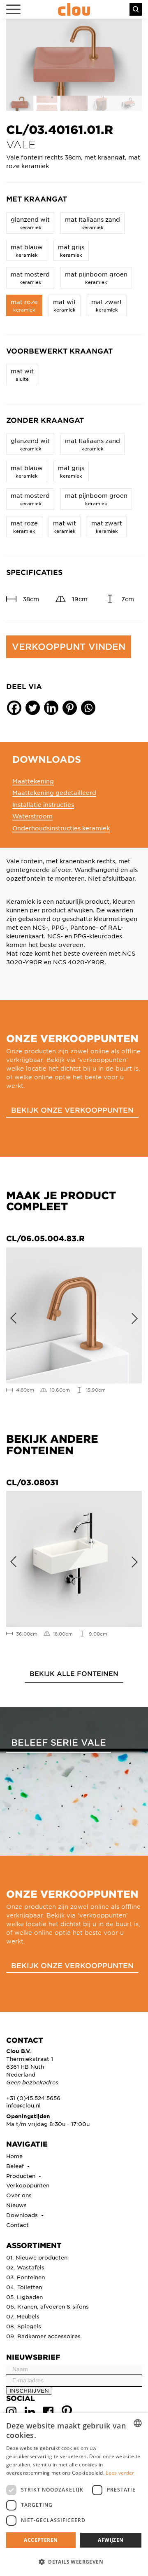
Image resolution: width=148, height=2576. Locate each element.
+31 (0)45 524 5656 (33, 2098)
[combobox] (138, 2423)
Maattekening (33, 781)
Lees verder (120, 2473)
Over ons (19, 2195)
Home (14, 2156)
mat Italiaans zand (92, 223)
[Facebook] (14, 708)
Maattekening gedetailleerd (54, 792)
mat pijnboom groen (96, 278)
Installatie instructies (43, 804)
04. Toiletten (24, 2287)
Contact (17, 2225)
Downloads (23, 2215)
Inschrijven (29, 2390)
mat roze (24, 305)
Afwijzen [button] (111, 2540)
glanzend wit (30, 223)
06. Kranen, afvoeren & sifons (47, 2306)
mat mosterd (30, 278)
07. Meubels (23, 2316)
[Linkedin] (51, 708)
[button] (74, 2562)
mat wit (65, 305)
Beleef (16, 2166)
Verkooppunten (28, 2185)
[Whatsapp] (88, 708)
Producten (22, 2176)
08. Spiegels (24, 2326)
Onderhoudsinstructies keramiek (61, 828)
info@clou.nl (23, 2105)
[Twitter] (33, 708)
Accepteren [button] (41, 2540)
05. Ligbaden (24, 2297)
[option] (74, 57)
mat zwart (107, 305)
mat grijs (71, 250)
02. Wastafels (25, 2267)
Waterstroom (32, 816)
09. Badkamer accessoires (43, 2336)
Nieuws (16, 2205)
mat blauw (27, 250)
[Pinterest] (70, 708)
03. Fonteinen (25, 2277)
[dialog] (74, 2494)
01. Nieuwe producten (37, 2257)
